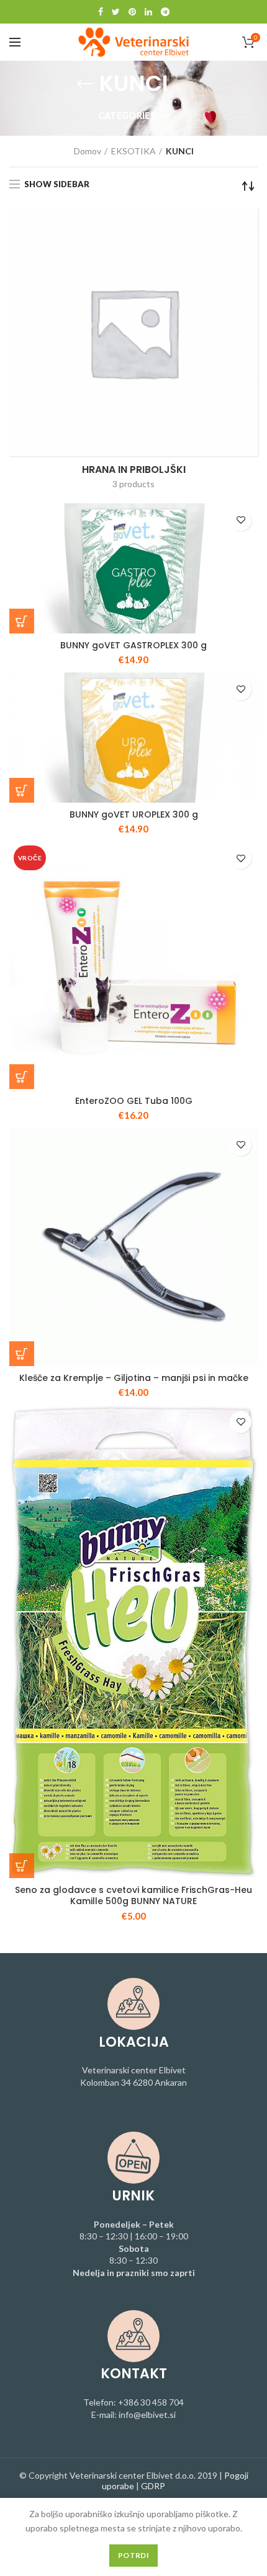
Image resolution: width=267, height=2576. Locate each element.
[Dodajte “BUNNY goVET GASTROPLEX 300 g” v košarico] (22, 621)
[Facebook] (101, 12)
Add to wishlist (241, 520)
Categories (127, 116)
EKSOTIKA (133, 151)
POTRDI (133, 2555)
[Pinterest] (132, 12)
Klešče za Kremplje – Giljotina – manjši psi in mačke (134, 1378)
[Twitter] (116, 12)
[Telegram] (165, 12)
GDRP (153, 2486)
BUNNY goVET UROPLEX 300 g (134, 814)
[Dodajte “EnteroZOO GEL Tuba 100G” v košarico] (22, 1077)
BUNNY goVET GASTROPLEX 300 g (133, 645)
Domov (88, 151)
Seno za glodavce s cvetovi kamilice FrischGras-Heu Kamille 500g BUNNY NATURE (133, 1895)
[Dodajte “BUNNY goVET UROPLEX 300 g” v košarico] (22, 790)
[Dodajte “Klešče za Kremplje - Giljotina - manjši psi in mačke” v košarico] (22, 1354)
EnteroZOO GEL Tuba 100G (134, 1101)
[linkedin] (148, 12)
